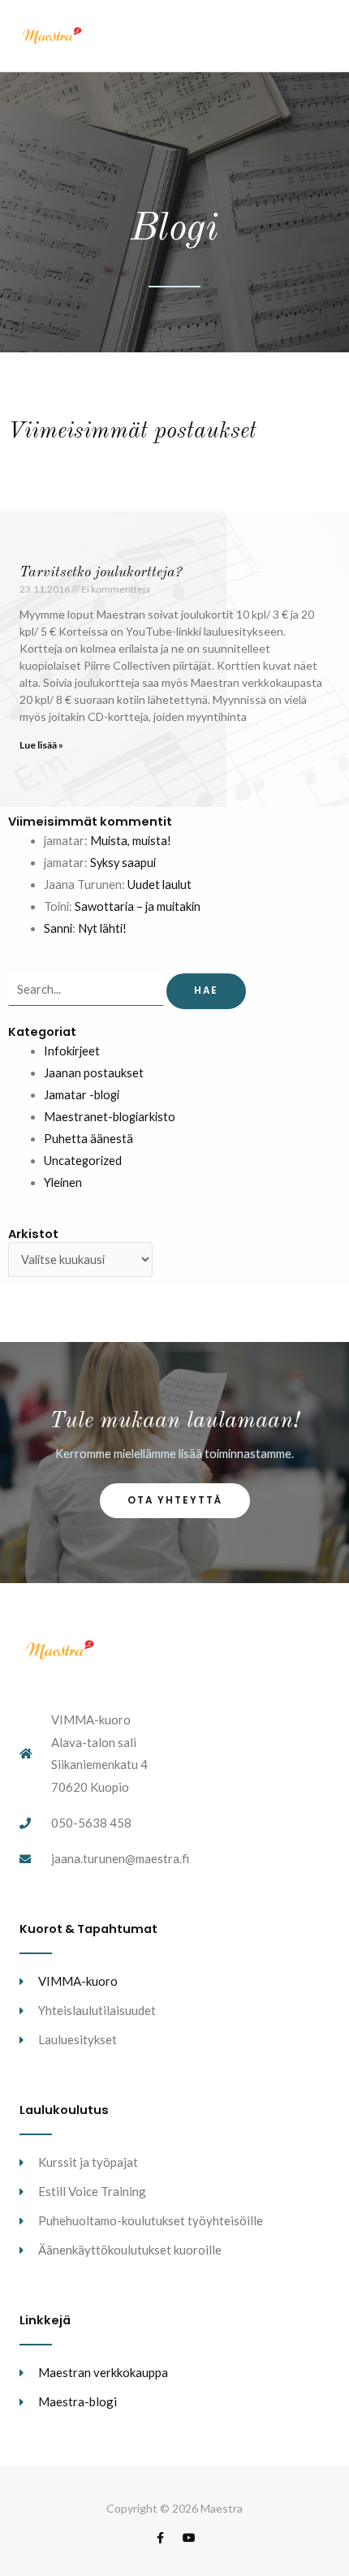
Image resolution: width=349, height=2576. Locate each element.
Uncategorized (83, 1161)
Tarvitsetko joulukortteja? (101, 572)
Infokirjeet (72, 1051)
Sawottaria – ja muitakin (138, 906)
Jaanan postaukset (94, 1073)
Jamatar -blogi (82, 1095)
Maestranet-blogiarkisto (110, 1117)
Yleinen (63, 1182)
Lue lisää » (41, 745)
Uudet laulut (159, 885)
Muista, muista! (131, 841)
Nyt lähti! (102, 928)
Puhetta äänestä (88, 1139)
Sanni (58, 928)
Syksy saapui (123, 863)
